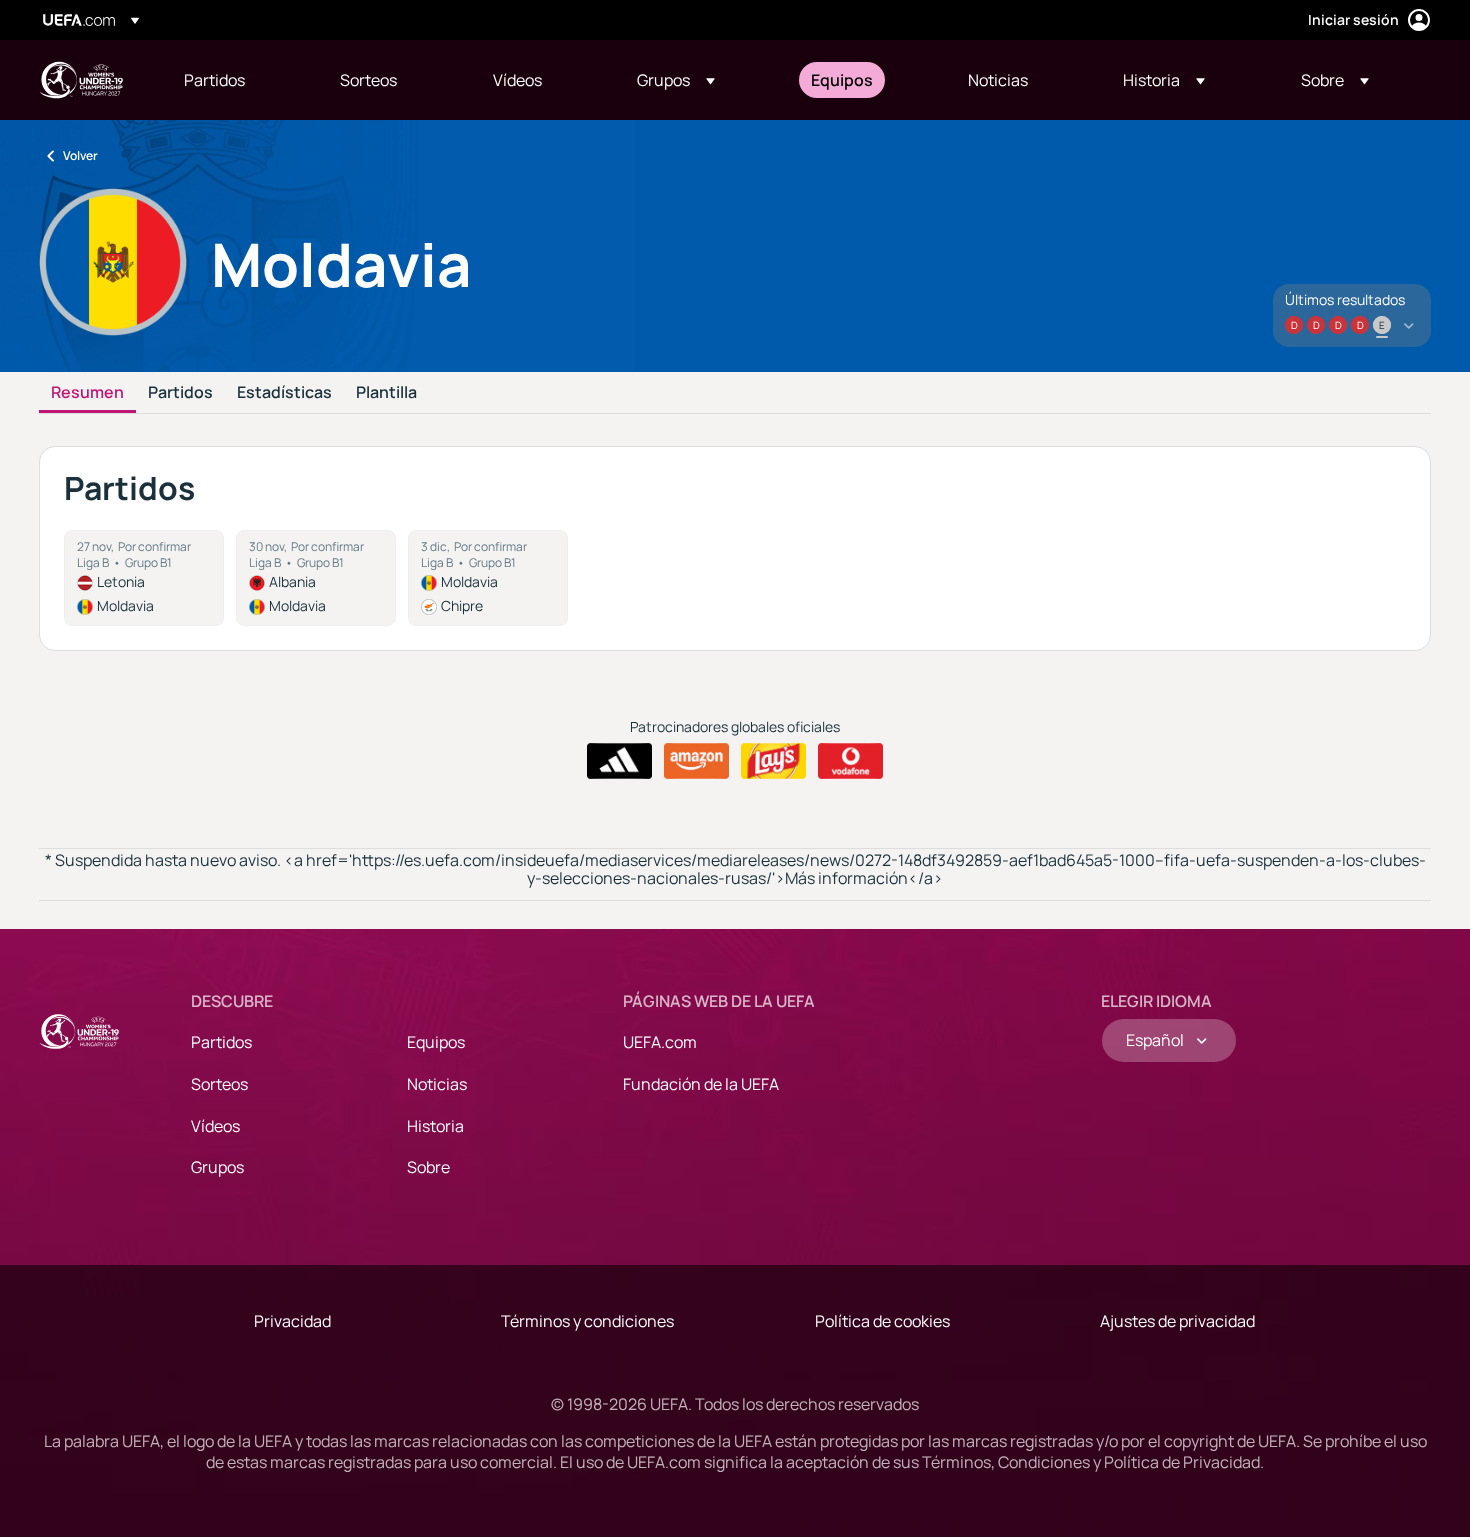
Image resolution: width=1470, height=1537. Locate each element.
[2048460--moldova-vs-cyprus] (488, 578)
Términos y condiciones (587, 1321)
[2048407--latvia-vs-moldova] (144, 578)
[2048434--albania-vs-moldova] (316, 578)
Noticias (437, 1084)
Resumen (87, 393)
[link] (214, 80)
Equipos (436, 1042)
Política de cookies (882, 1321)
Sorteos (219, 1084)
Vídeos (215, 1126)
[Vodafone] (850, 761)
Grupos (217, 1167)
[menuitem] (237, 80)
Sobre (428, 1167)
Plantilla (386, 393)
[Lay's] (773, 761)
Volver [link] (80, 155)
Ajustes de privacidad (1177, 1321)
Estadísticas (284, 393)
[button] (676, 80)
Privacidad (292, 1321)
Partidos (180, 393)
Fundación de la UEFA (701, 1084)
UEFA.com (660, 1042)
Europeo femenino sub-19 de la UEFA (81, 80)
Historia (435, 1126)
